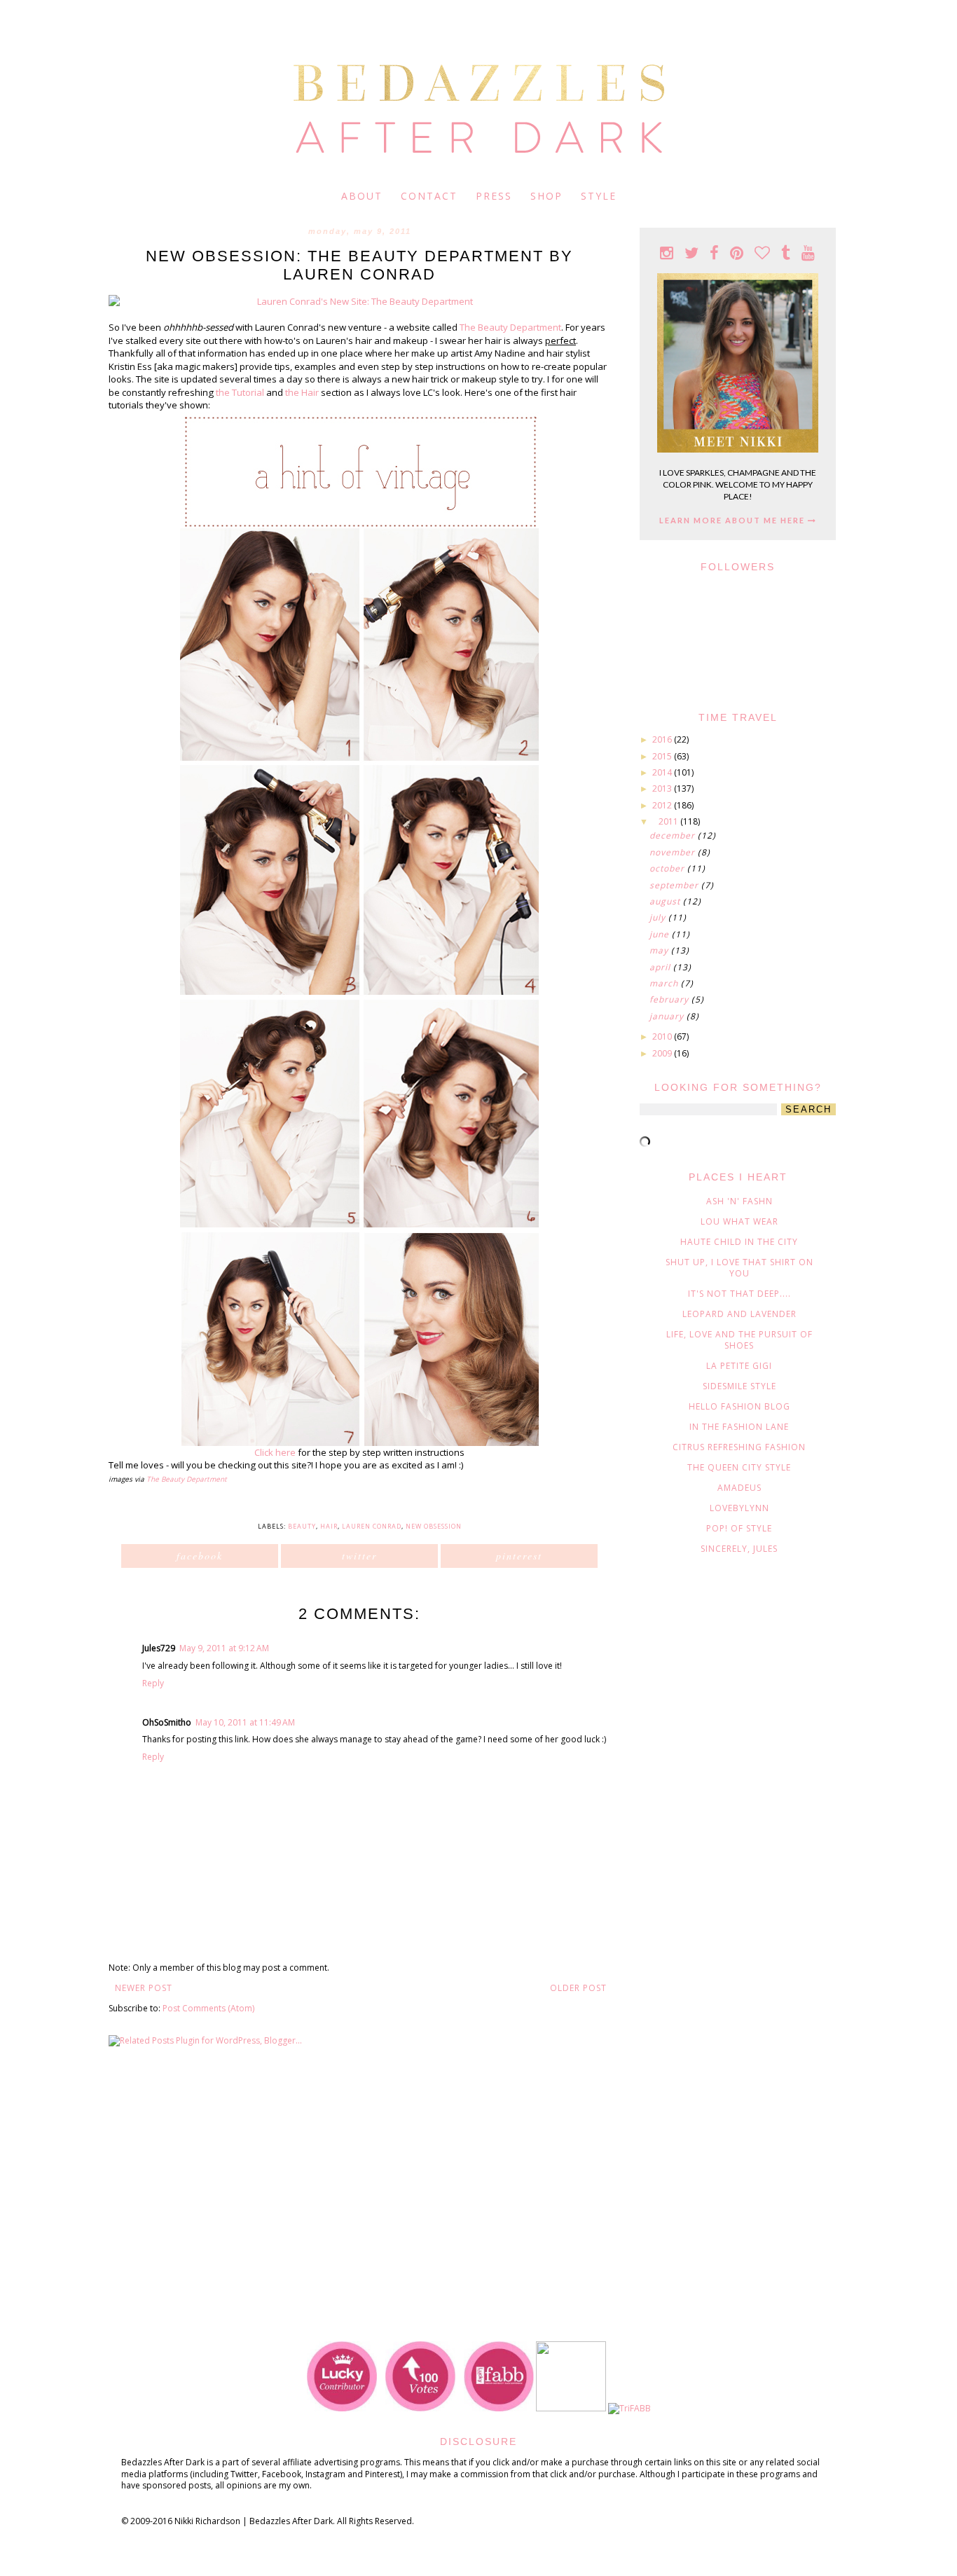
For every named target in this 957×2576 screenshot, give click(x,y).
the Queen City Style (739, 1467)
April (661, 967)
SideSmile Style (739, 1386)
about (362, 196)
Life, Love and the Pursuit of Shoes (739, 1340)
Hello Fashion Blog (739, 1406)
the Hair (302, 392)
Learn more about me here (734, 520)
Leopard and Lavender (739, 1314)
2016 (663, 739)
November (674, 852)
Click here (275, 1452)
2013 (663, 788)
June (661, 934)
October (668, 868)
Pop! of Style (739, 1528)
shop (546, 196)
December (674, 835)
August (666, 901)
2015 (663, 756)
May (660, 950)
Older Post (578, 1988)
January (668, 1016)
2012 (663, 805)
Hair (329, 1526)
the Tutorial (240, 392)
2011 (669, 821)
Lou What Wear (739, 1221)
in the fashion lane (739, 1427)
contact (429, 196)
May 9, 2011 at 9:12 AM (224, 1648)
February (670, 999)
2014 (663, 772)
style (599, 196)
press (494, 196)
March (665, 983)
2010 (663, 1036)
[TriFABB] (629, 2408)
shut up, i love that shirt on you (739, 1268)
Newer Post (144, 1988)
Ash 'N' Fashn (739, 1201)
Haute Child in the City (739, 1242)
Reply (153, 1683)
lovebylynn (739, 1508)
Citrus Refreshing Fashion (739, 1447)
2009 (663, 1053)
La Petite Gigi (739, 1366)
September (675, 885)
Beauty (302, 1526)
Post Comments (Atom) (208, 2008)
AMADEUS (739, 1488)
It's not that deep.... (739, 1294)
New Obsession (434, 1526)
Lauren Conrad (372, 1526)
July (659, 917)
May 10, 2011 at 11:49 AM (245, 1722)
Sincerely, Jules (739, 1549)
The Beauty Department (510, 327)
